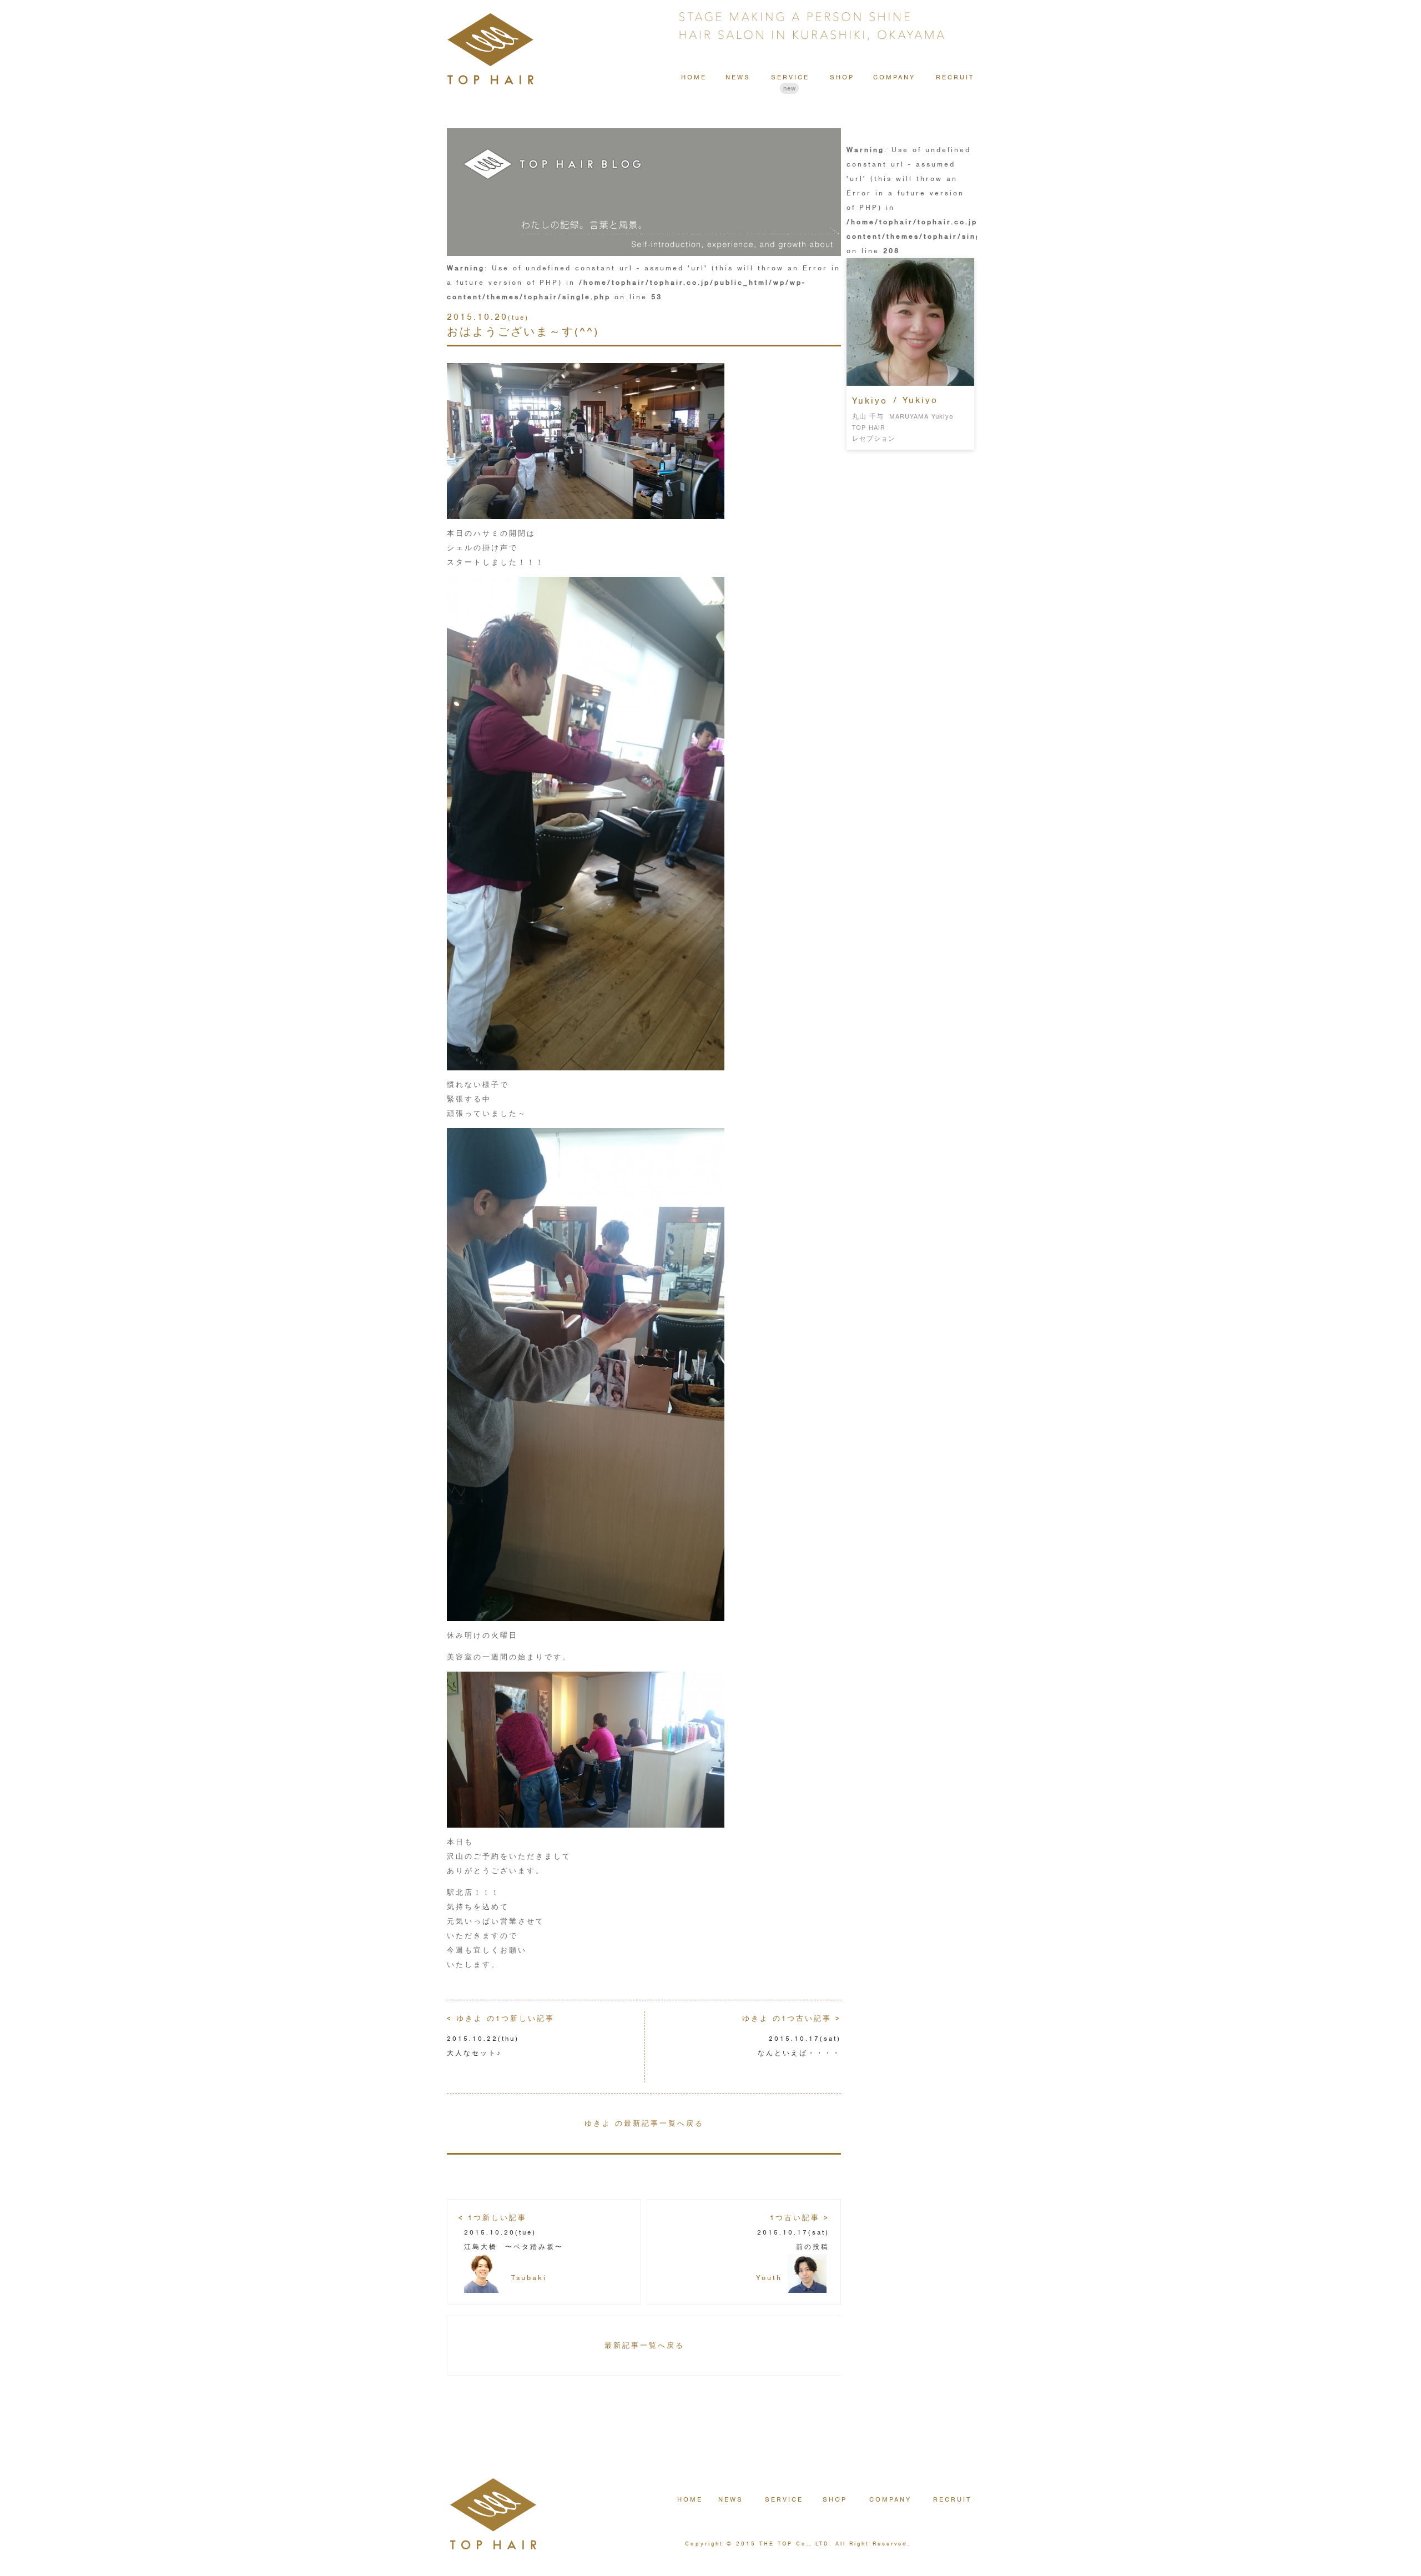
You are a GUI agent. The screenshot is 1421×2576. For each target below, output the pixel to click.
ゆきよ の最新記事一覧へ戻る (644, 2123)
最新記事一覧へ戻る (644, 2345)
